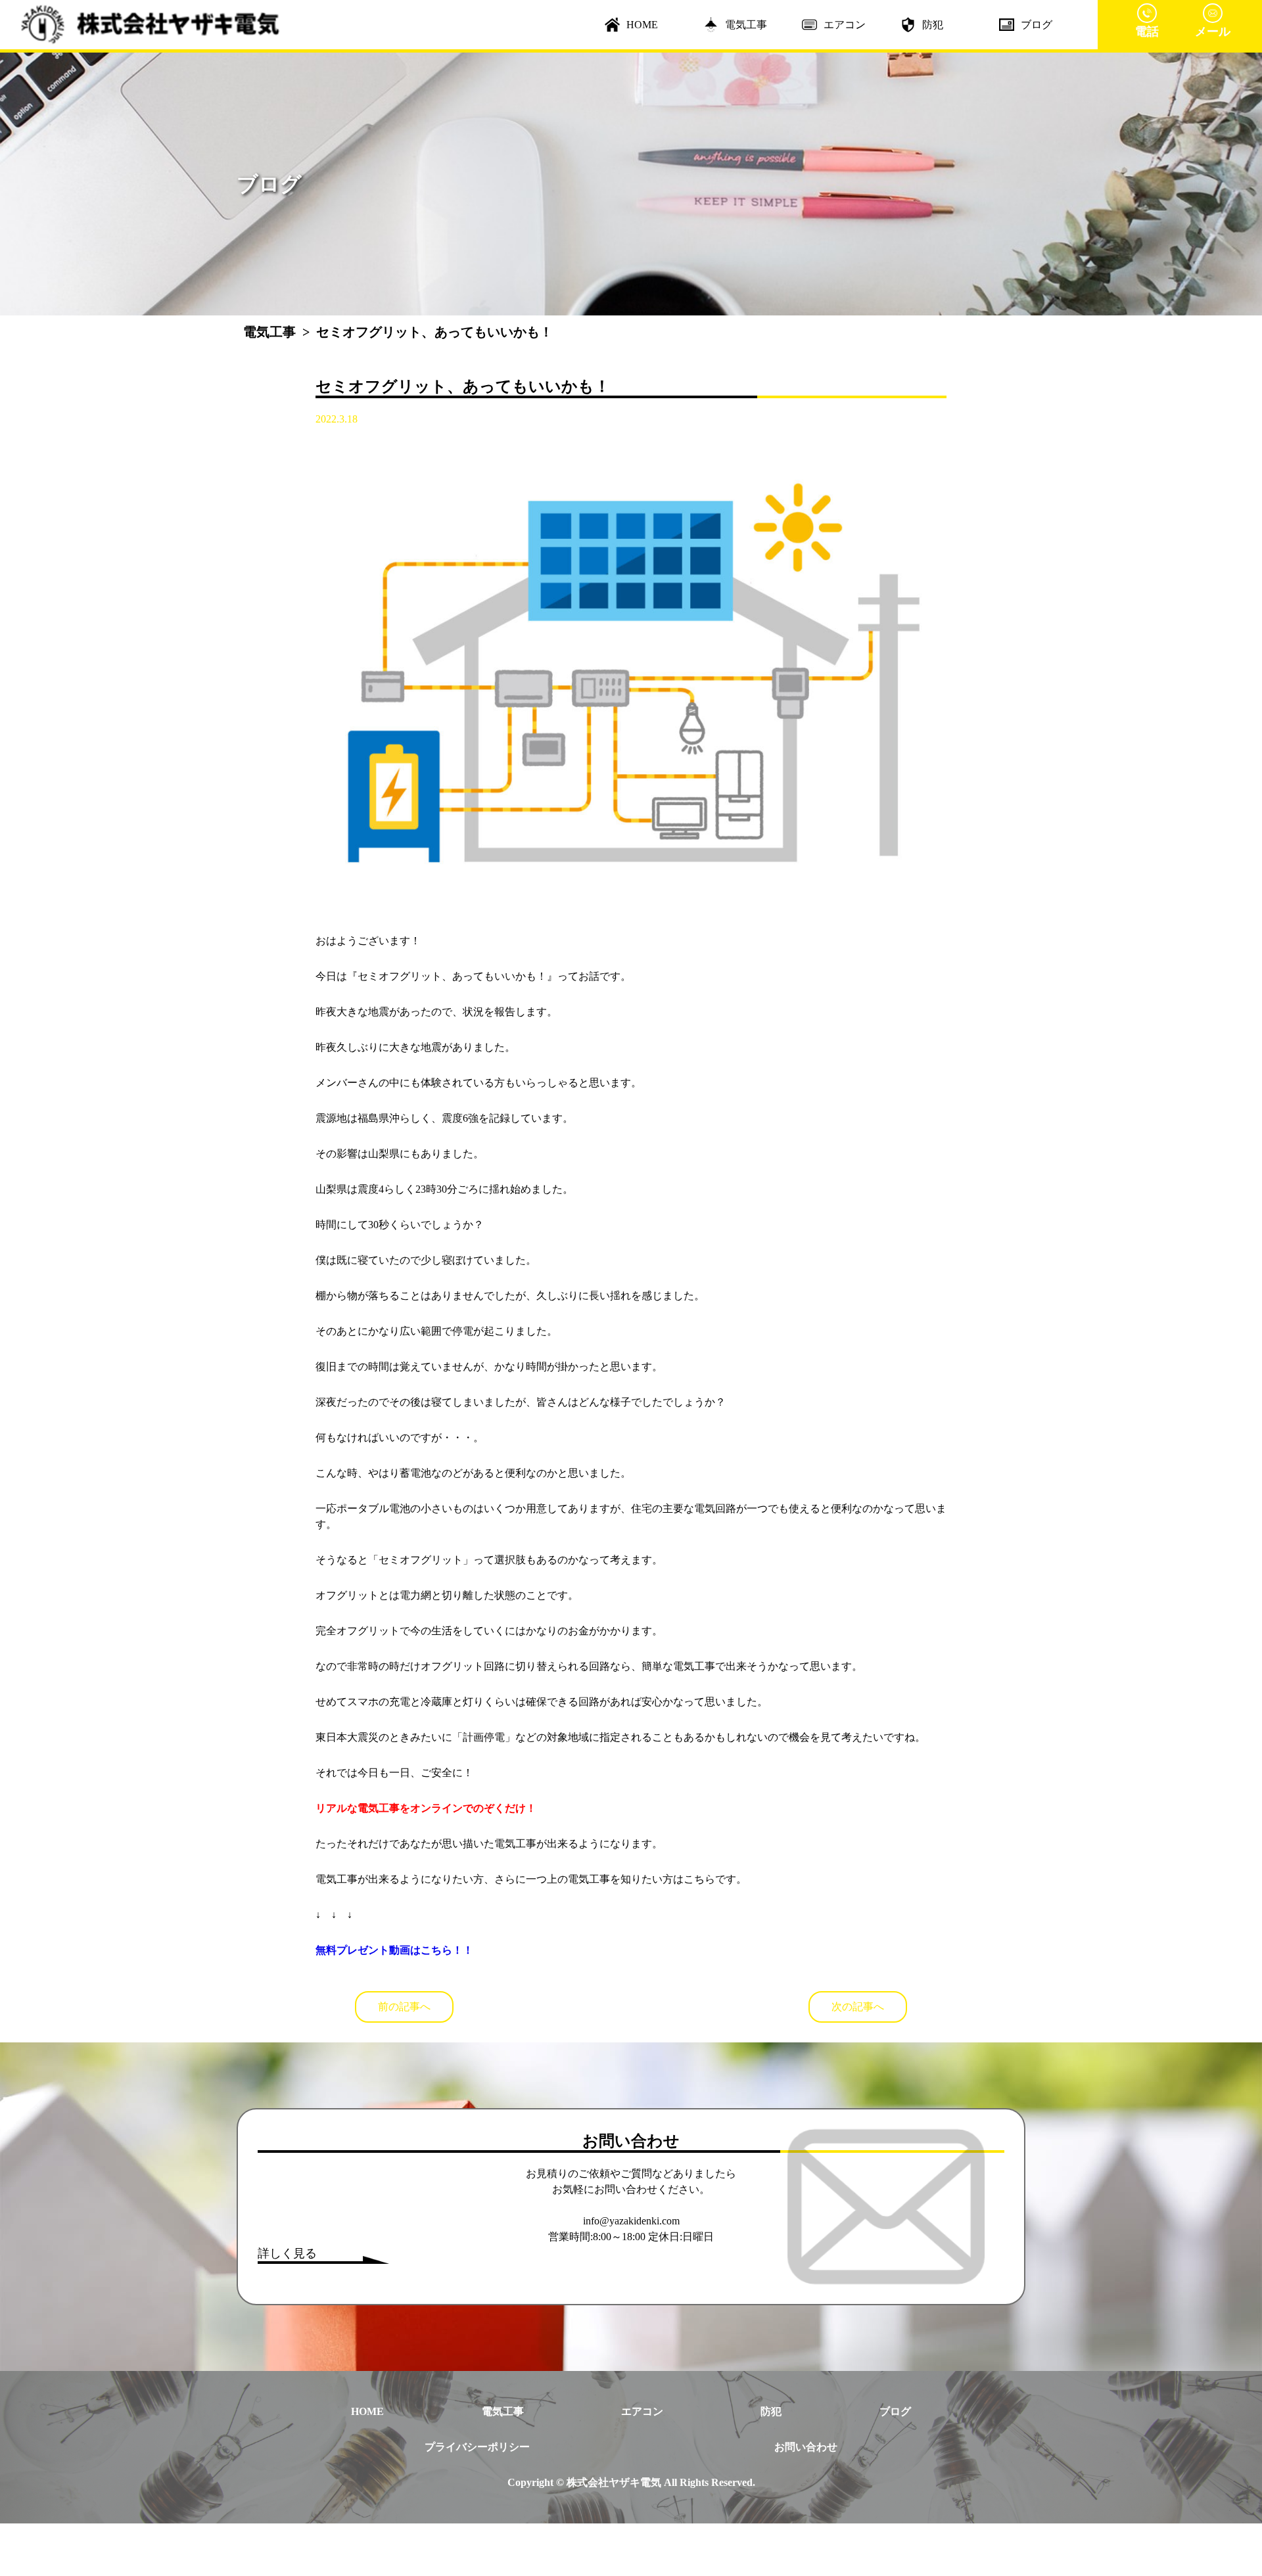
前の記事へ (404, 2007)
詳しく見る (287, 2253)
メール (1213, 32)
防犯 (933, 25)
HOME (642, 25)
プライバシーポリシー (477, 2447)
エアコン (845, 25)
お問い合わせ (806, 2447)
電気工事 (746, 25)
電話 (1147, 32)
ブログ (1037, 25)
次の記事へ (858, 2007)
